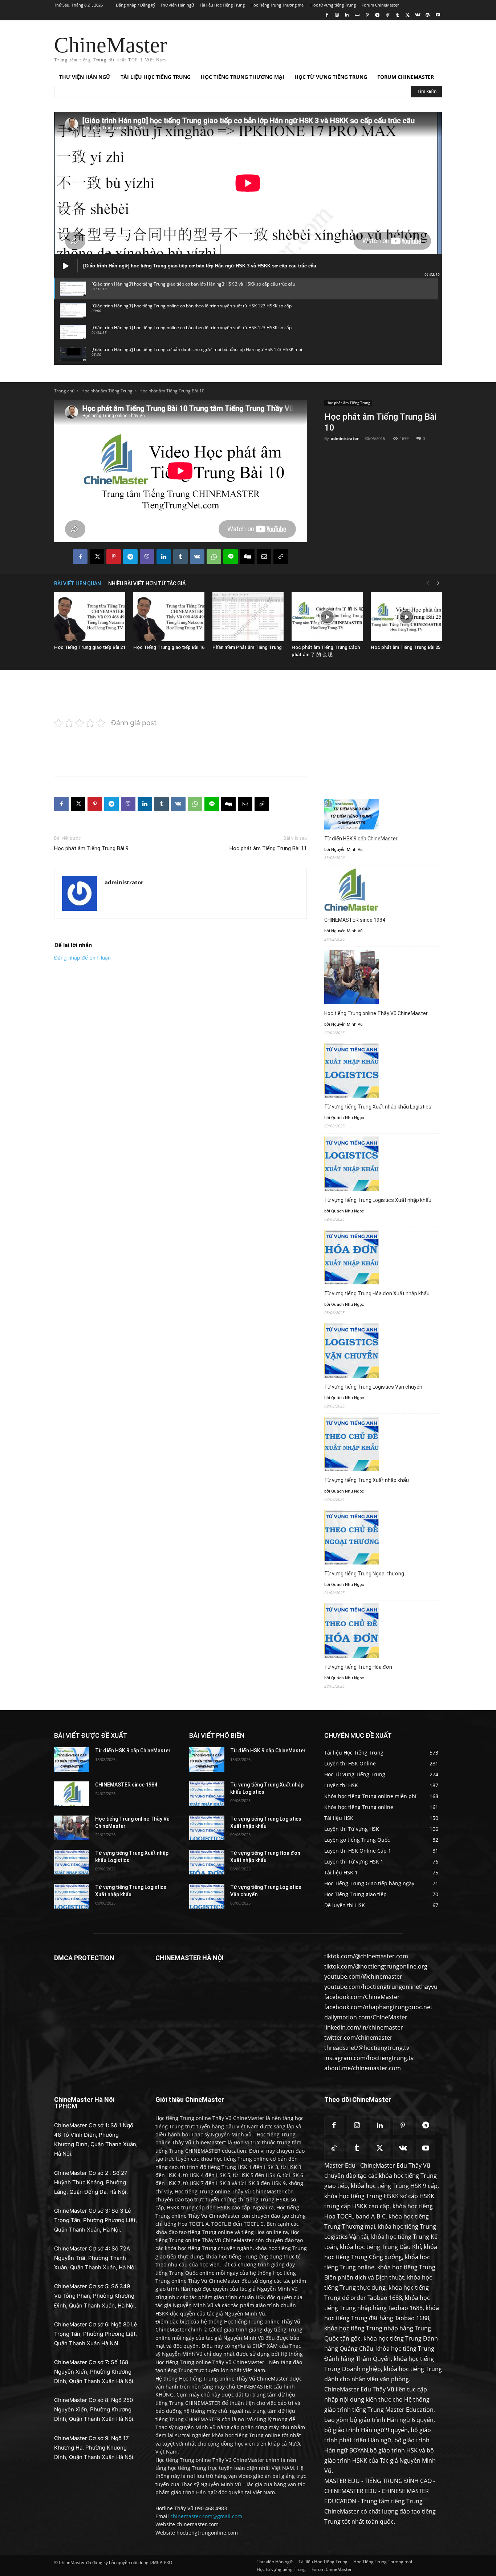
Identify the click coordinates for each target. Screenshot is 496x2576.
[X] (408, 15)
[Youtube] (438, 15)
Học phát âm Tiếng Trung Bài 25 (406, 647)
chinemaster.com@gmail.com (206, 2516)
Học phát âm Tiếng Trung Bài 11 (268, 848)
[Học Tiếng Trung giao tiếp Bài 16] (169, 617)
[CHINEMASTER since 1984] (72, 1794)
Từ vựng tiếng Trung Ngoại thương (364, 1574)
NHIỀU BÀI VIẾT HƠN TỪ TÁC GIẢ (147, 584)
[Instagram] (337, 15)
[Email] (264, 557)
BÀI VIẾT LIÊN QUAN (78, 584)
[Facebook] (327, 15)
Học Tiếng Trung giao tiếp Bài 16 (169, 647)
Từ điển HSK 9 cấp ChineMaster (361, 839)
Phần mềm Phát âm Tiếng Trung (247, 647)
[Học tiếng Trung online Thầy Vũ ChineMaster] (72, 1828)
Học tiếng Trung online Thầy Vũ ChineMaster (376, 1013)
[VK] (197, 557)
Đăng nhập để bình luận (82, 958)
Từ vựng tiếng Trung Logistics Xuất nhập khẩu (378, 1200)
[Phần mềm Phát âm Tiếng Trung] (248, 617)
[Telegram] (377, 15)
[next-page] (438, 583)
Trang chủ (64, 391)
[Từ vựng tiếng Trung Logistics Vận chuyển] (207, 1896)
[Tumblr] (397, 15)
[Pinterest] (367, 15)
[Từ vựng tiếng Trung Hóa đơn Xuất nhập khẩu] (207, 1862)
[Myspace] (357, 15)
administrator (345, 438)
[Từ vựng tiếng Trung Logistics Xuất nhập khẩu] (72, 1896)
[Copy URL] (281, 557)
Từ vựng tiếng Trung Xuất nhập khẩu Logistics (378, 1107)
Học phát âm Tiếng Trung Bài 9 (91, 848)
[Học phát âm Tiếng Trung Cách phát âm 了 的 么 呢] (327, 617)
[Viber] (147, 557)
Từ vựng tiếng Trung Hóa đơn (358, 1667)
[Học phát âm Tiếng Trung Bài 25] (406, 617)
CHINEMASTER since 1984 (355, 920)
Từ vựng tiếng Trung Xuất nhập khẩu (367, 1480)
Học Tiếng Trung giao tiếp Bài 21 (90, 647)
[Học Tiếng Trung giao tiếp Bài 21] (90, 617)
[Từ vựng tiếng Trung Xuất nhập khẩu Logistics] (72, 1862)
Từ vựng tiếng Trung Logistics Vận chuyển (373, 1387)
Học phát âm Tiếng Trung (107, 391)
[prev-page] (427, 583)
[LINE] (231, 557)
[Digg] (247, 557)
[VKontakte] (418, 15)
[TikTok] (387, 15)
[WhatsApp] (214, 557)
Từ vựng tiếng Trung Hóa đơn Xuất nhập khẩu (377, 1293)
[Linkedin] (347, 15)
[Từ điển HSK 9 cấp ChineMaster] (72, 1760)
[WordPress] (428, 15)
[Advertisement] (302, 47)
